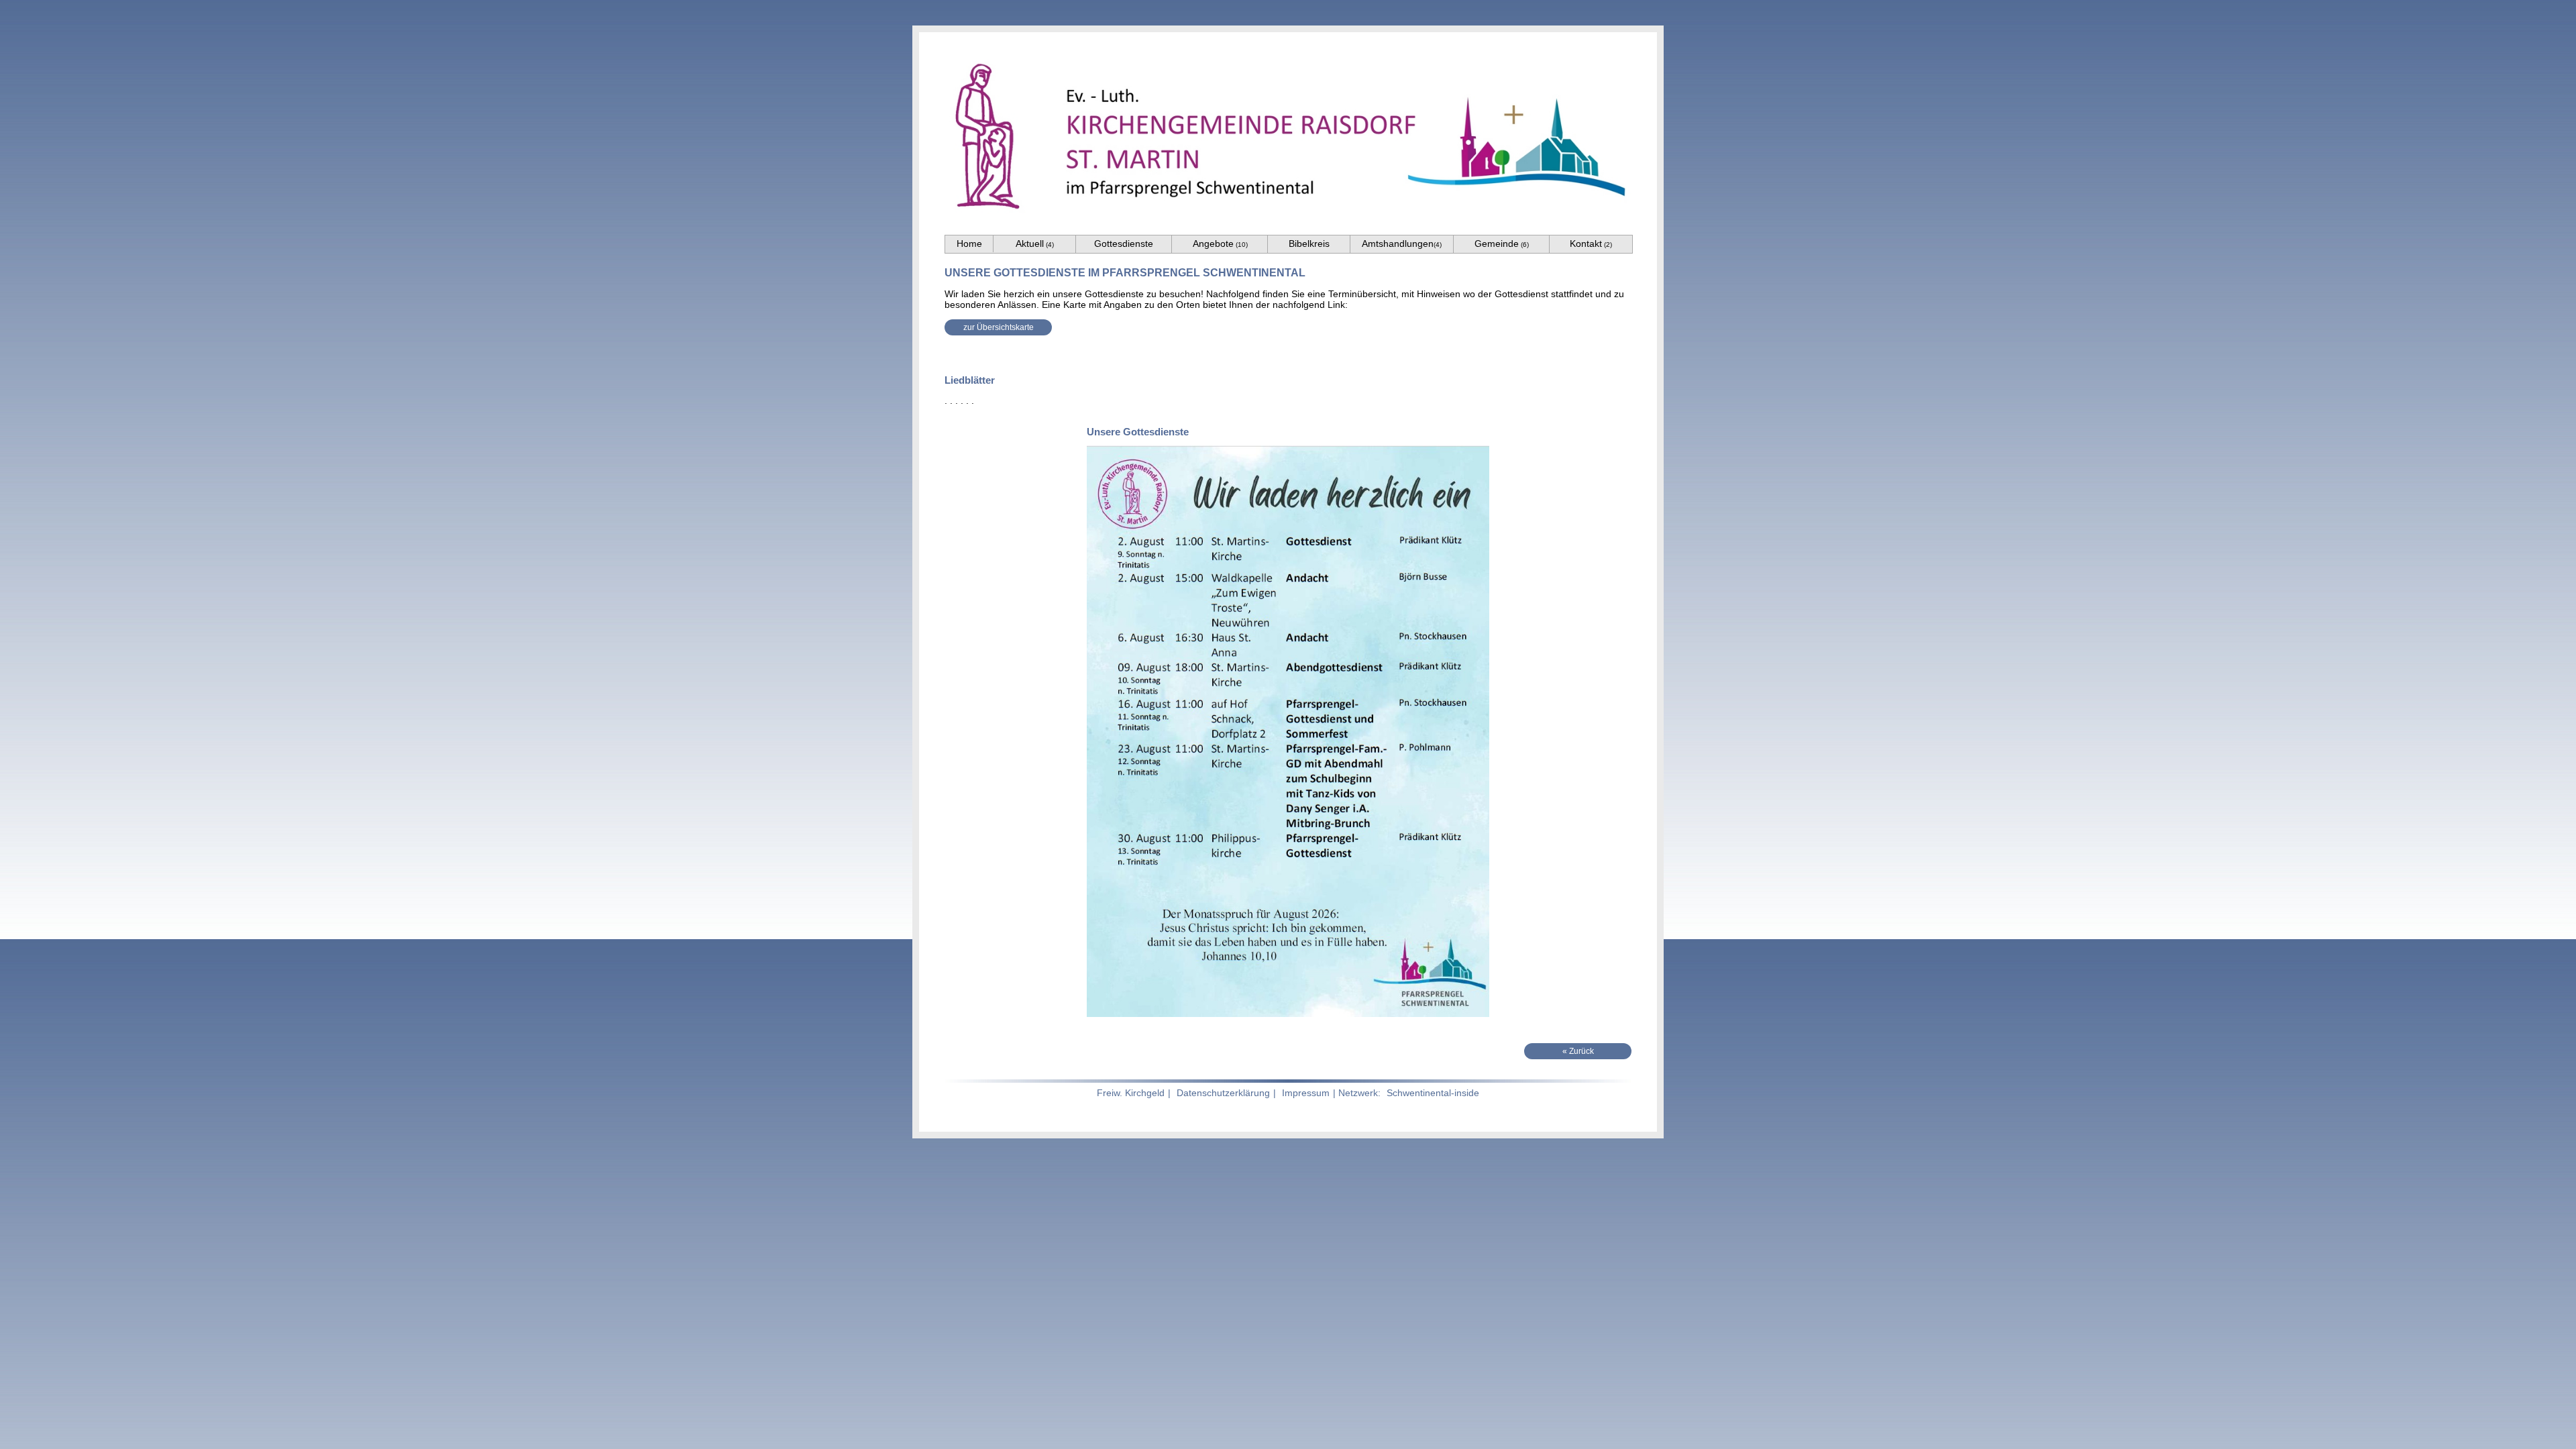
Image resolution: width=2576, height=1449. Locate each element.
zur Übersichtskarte (999, 327)
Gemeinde (1502, 244)
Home (969, 244)
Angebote (1220, 244)
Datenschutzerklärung (1223, 1093)
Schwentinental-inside (1433, 1093)
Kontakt (1591, 244)
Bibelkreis (1309, 244)
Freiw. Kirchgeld (1131, 1093)
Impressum (1306, 1093)
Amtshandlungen (1402, 244)
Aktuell (1035, 244)
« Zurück (1578, 1051)
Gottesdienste (1124, 244)
